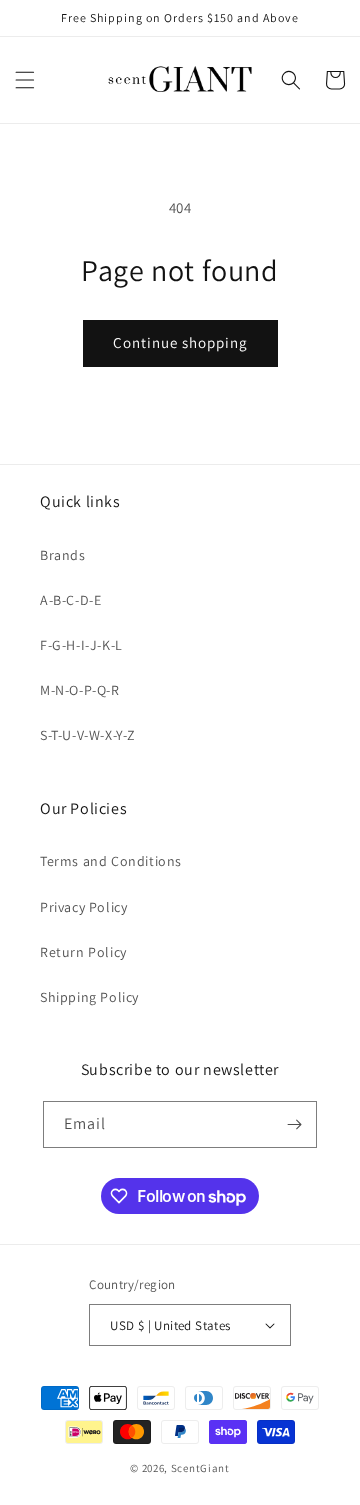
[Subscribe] (294, 1124)
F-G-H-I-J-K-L (81, 645)
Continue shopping (180, 342)
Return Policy (83, 952)
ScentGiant (200, 1468)
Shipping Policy (89, 997)
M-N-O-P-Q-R (80, 690)
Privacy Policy (83, 907)
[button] (25, 80)
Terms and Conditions (111, 861)
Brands (63, 555)
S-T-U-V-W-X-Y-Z (88, 735)
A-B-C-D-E (70, 600)
